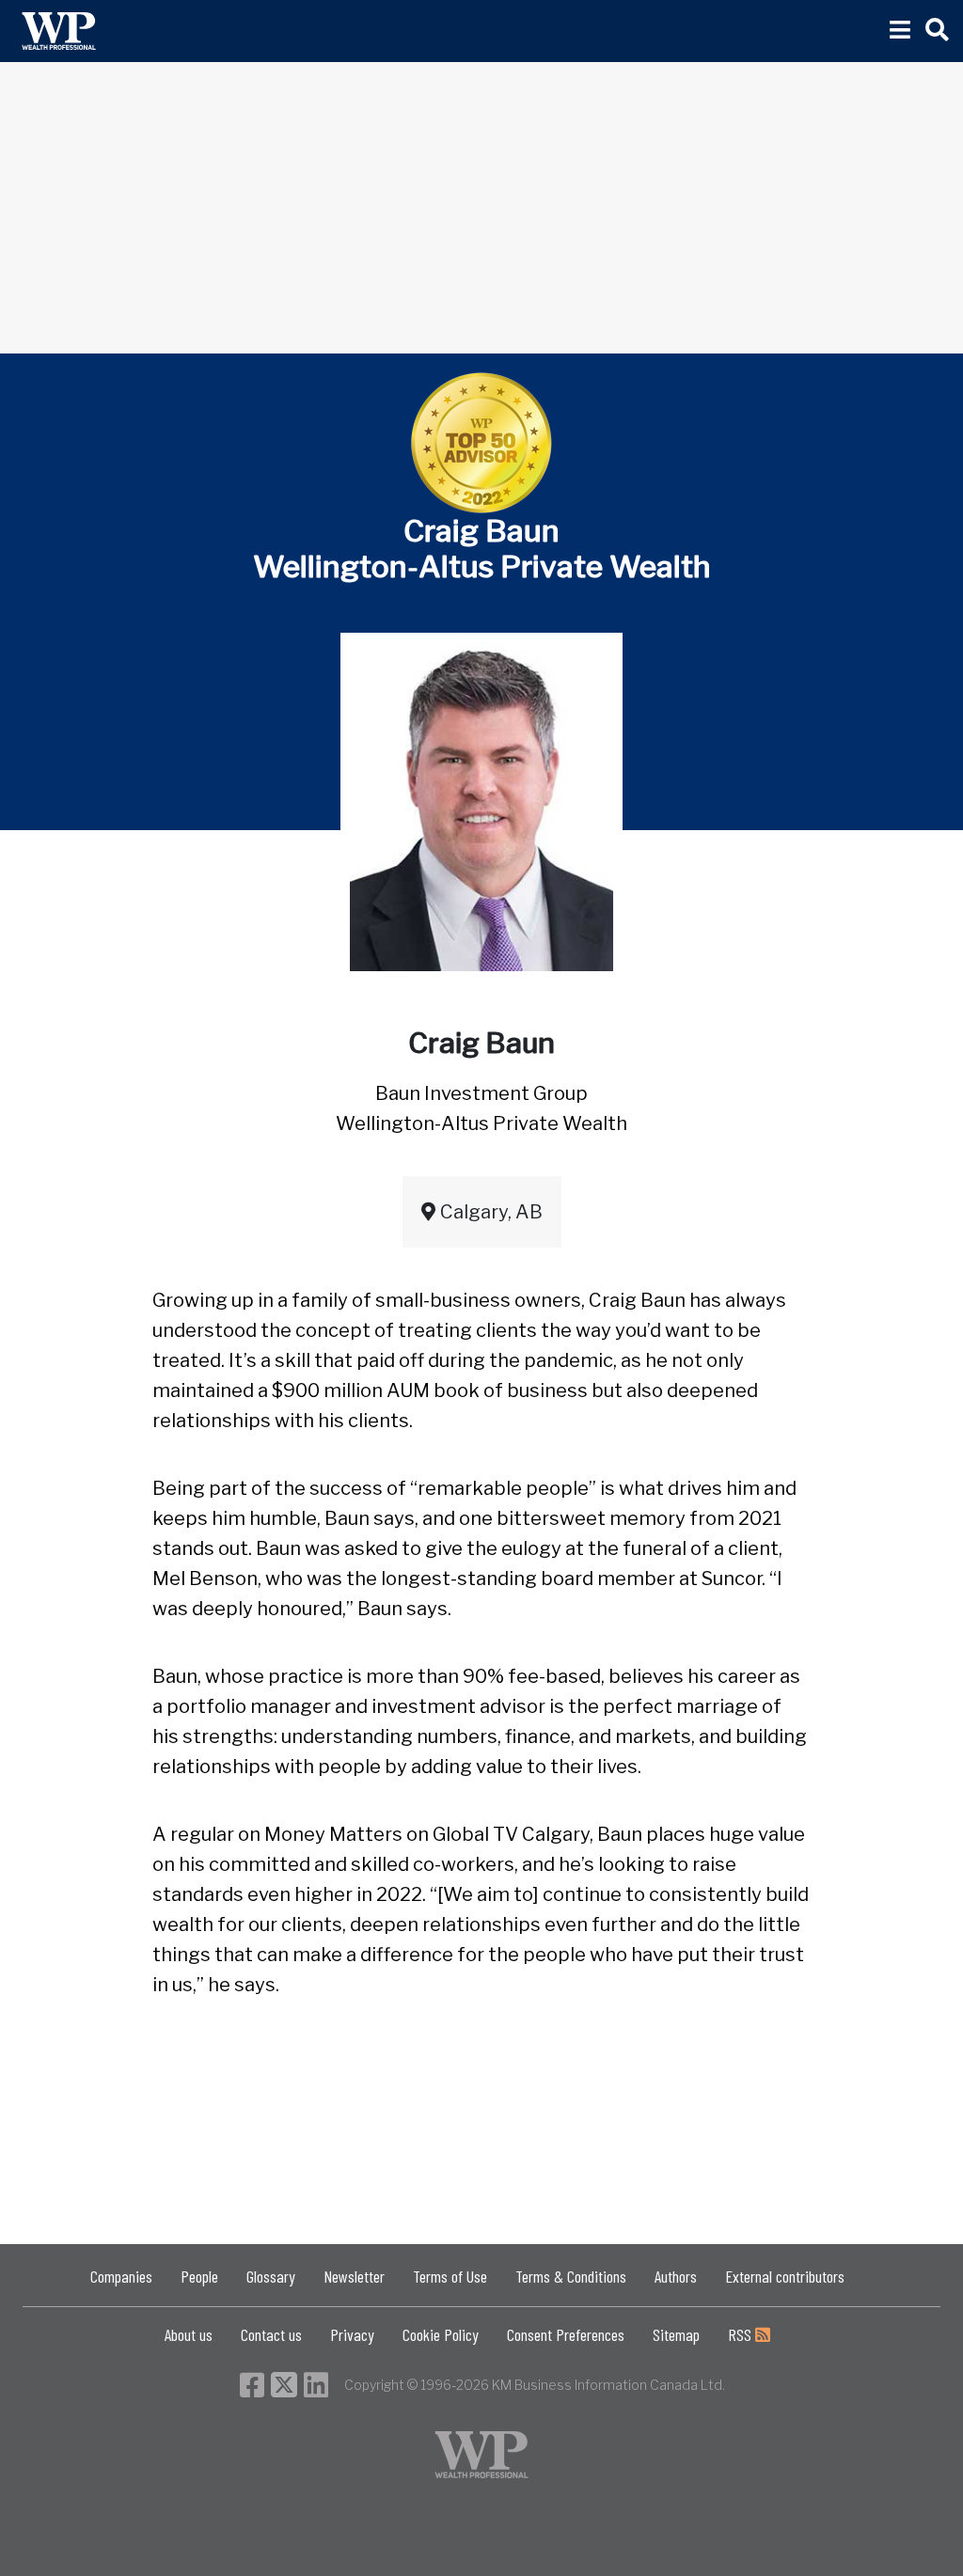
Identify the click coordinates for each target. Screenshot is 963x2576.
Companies (121, 2276)
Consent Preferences (566, 2334)
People (199, 2276)
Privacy (352, 2334)
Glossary (271, 2276)
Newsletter (354, 2276)
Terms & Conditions (571, 2276)
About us (189, 2334)
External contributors (785, 2276)
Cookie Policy (441, 2334)
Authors (676, 2276)
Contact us (271, 2334)
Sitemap (676, 2334)
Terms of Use (450, 2276)
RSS (742, 2334)
